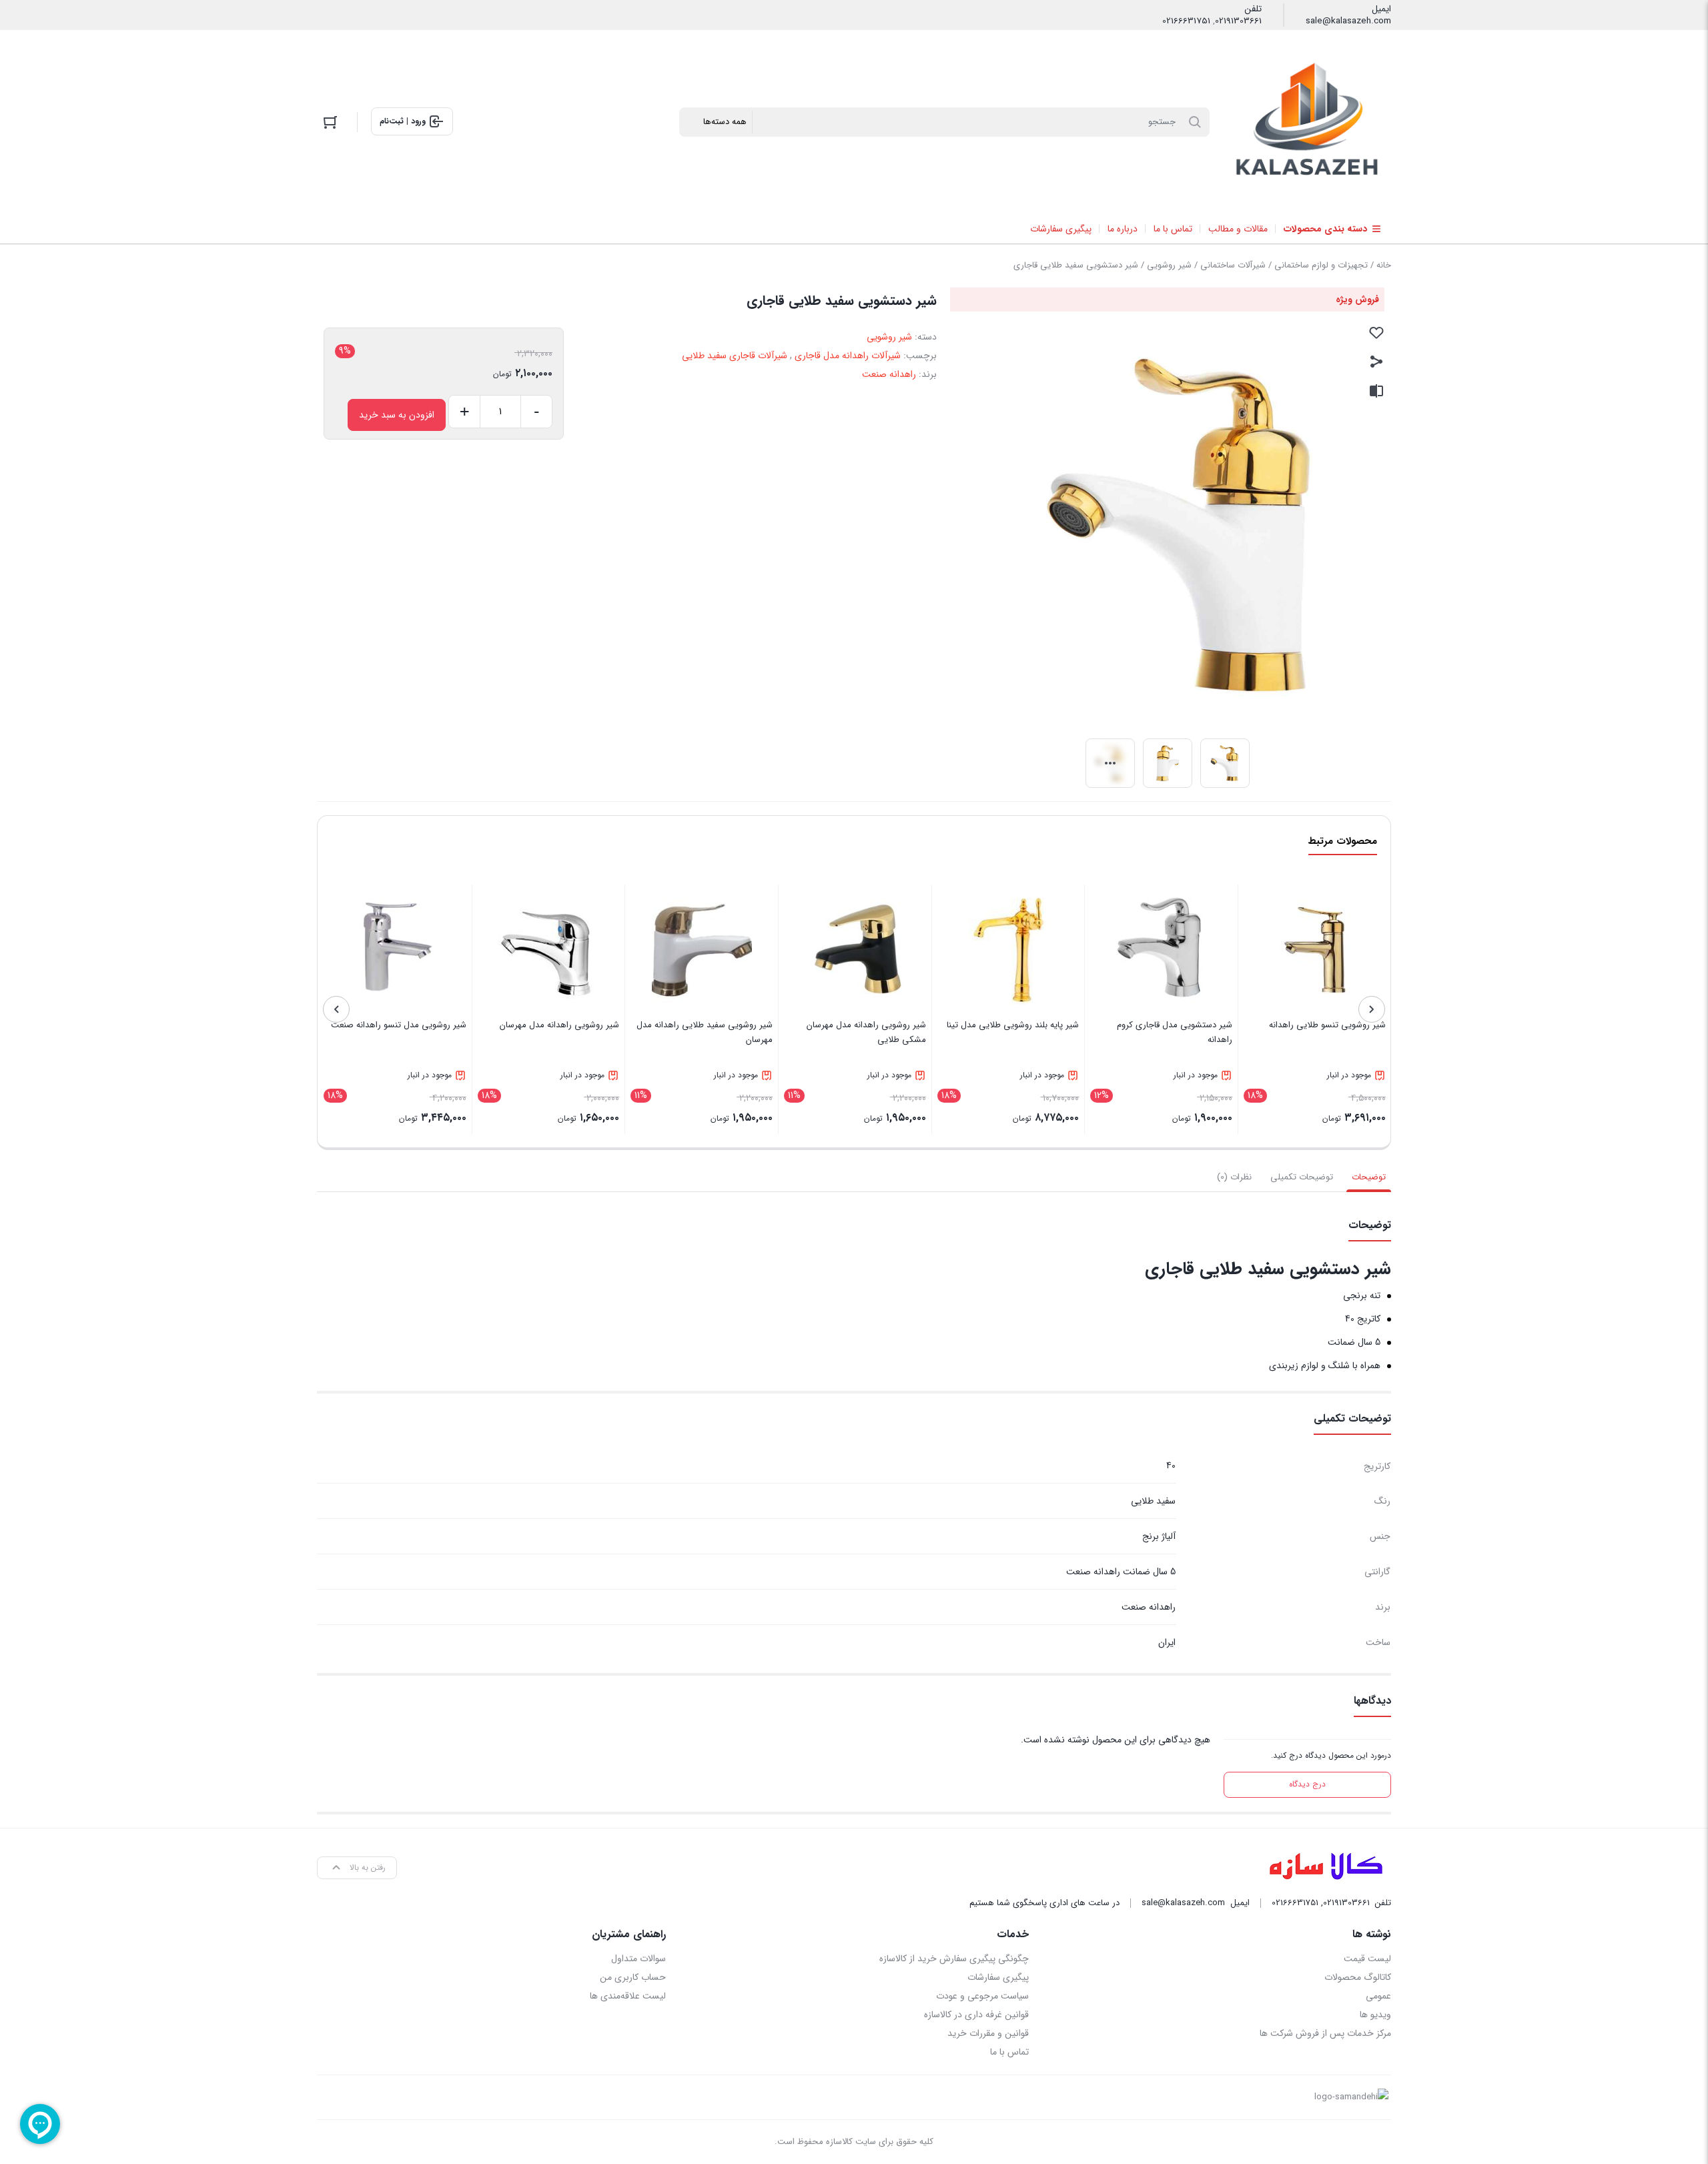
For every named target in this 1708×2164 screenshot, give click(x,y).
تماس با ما (1009, 2052)
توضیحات (1369, 1177)
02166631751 (1186, 21)
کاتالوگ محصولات (1358, 1977)
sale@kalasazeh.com (1348, 21)
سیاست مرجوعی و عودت (982, 1996)
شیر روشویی (1169, 265)
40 (1171, 1466)
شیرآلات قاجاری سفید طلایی (735, 356)
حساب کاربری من (633, 1977)
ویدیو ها (1375, 2015)
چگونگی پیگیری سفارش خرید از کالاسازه (954, 1959)
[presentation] (1372, 1009)
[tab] (1369, 1177)
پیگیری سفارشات (998, 1977)
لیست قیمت (1367, 1959)
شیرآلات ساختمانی (1233, 265)
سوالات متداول (638, 1959)
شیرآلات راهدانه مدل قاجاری (848, 356)
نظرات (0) (1234, 1177)
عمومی (1378, 1996)
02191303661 (1238, 21)
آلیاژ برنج (1159, 1536)
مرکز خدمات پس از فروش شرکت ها (1325, 2033)
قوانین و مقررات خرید (988, 2033)
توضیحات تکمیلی (1302, 1177)
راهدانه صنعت (889, 374)
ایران (1167, 1642)
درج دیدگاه (1307, 1784)
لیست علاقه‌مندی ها (628, 1996)
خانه (1384, 265)
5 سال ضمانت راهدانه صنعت (1121, 1572)
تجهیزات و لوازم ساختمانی (1321, 265)
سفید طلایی (1153, 1501)
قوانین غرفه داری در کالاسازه (976, 2015)
